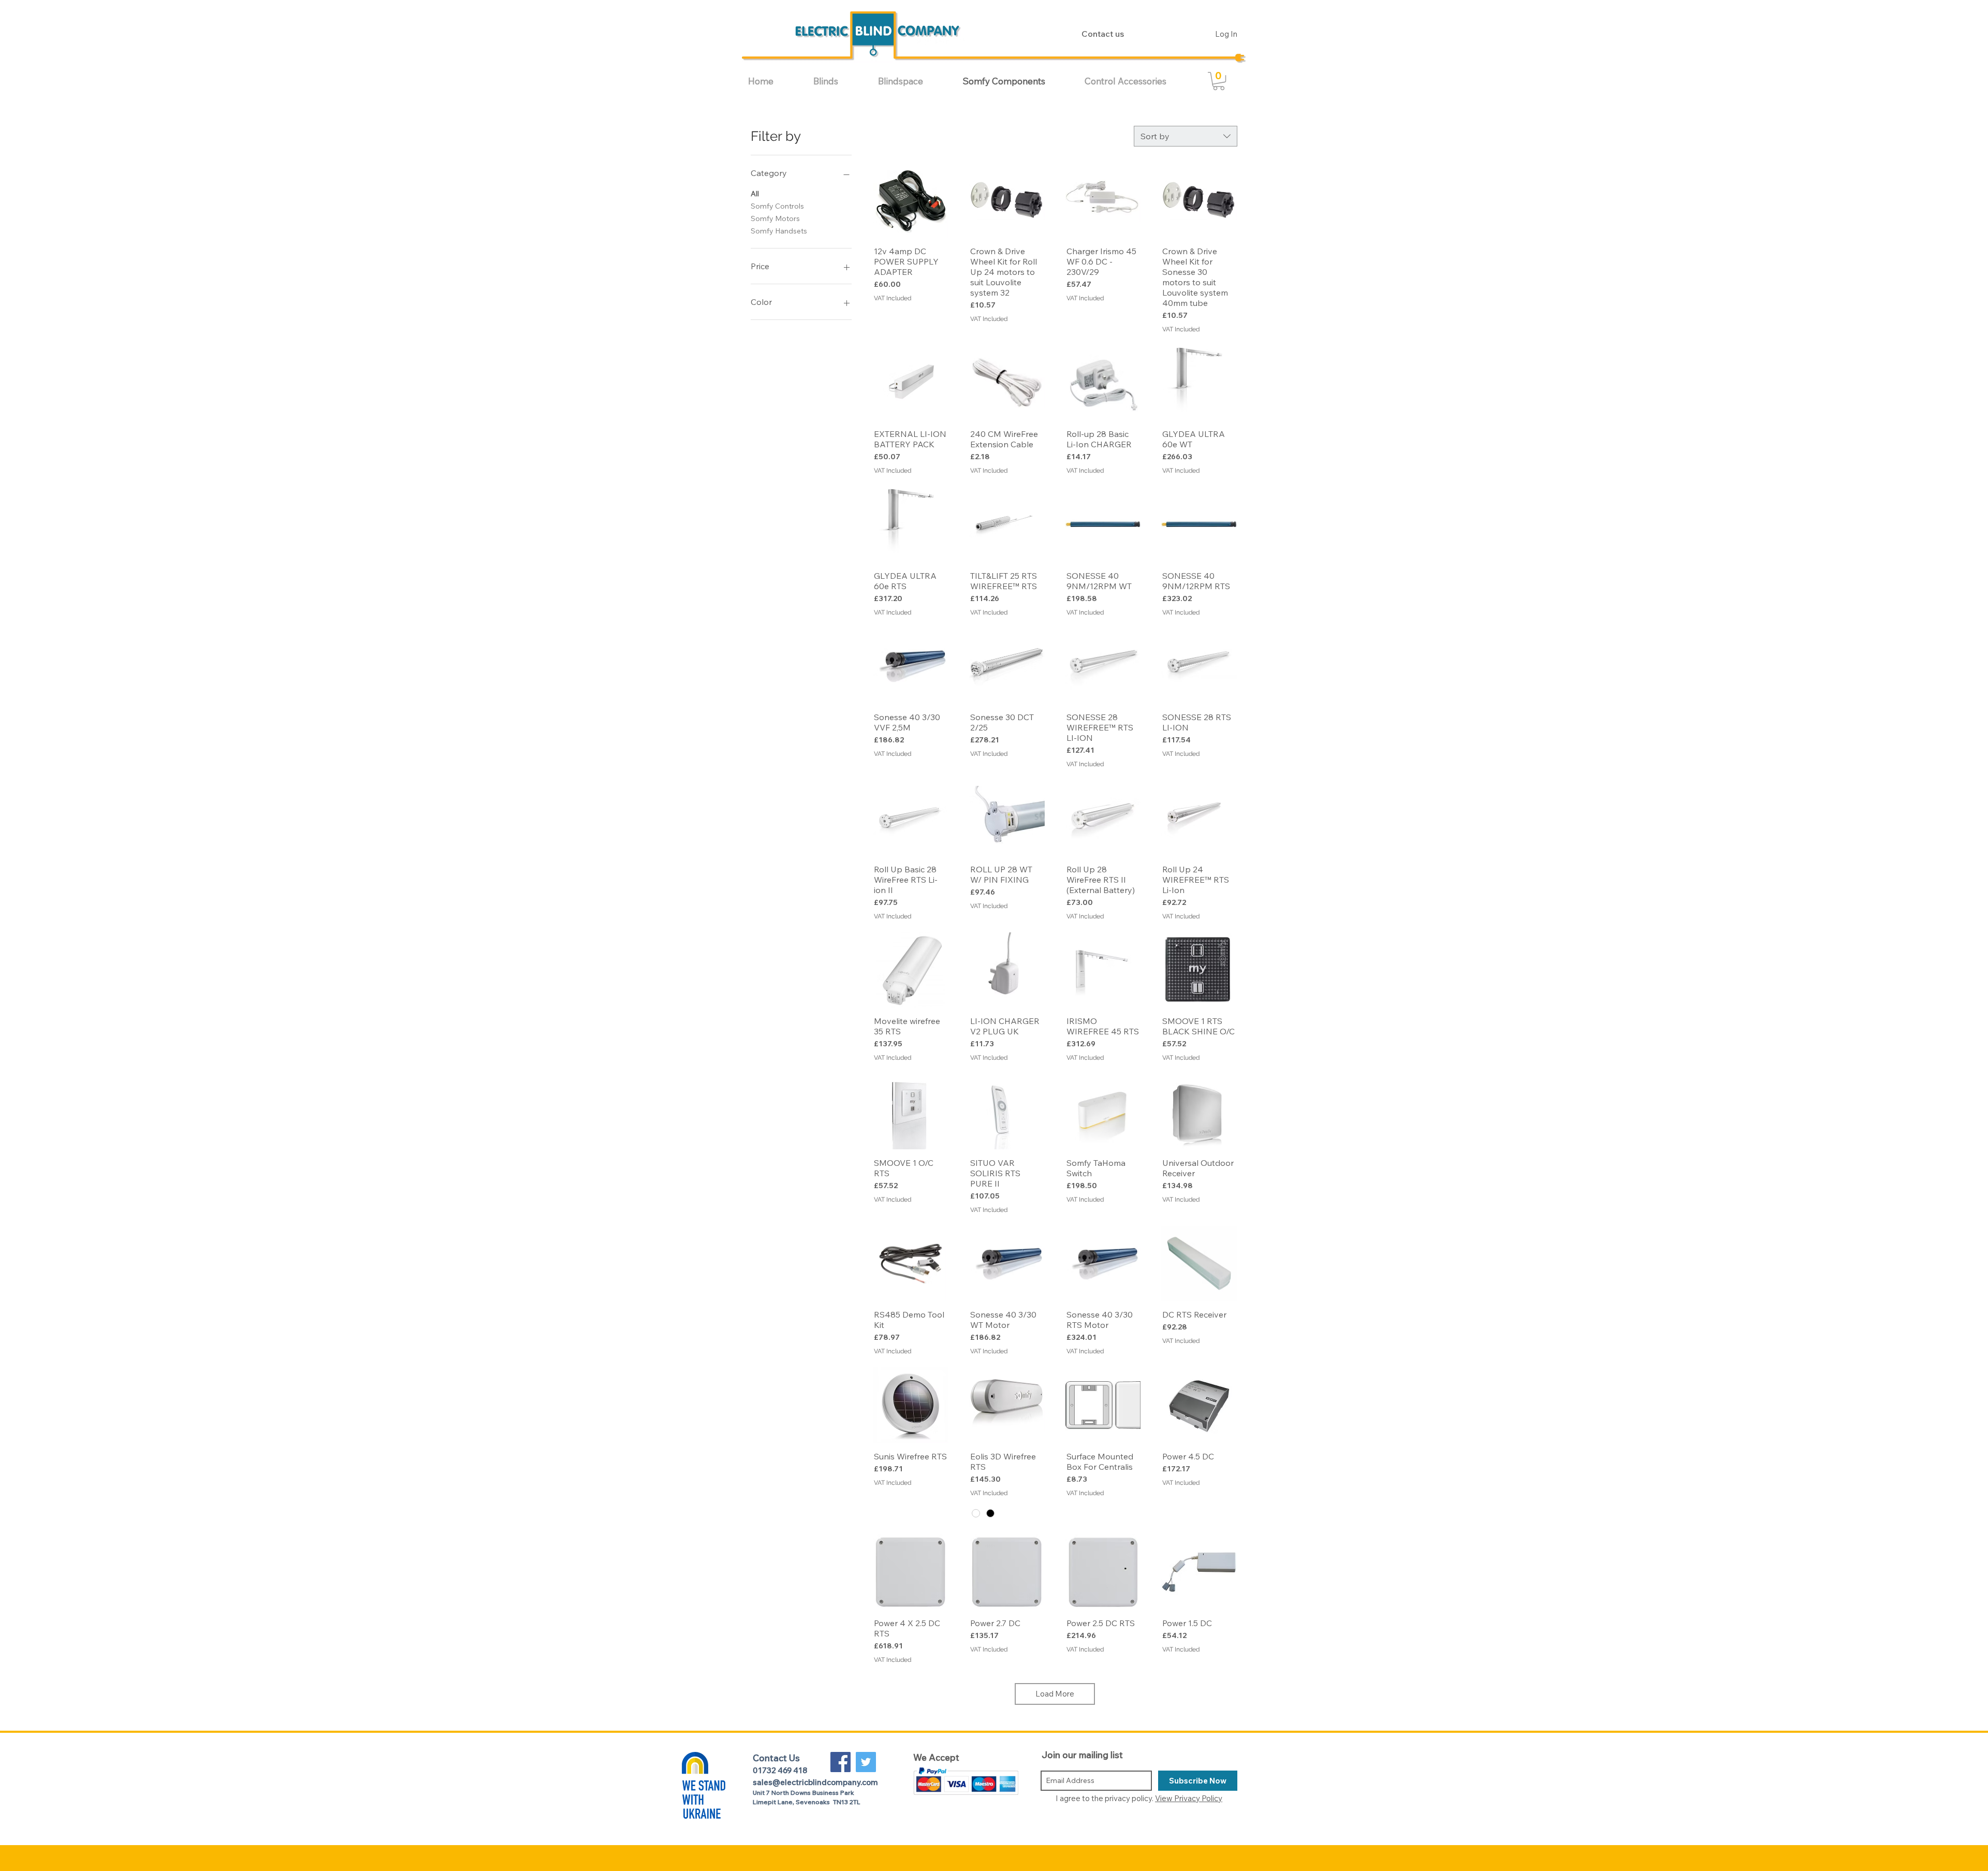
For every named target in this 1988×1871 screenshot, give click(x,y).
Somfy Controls (777, 206)
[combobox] (1186, 136)
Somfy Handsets (779, 231)
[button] (838, 81)
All (755, 194)
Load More (1055, 1694)
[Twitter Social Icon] (866, 1762)
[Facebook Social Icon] (840, 1762)
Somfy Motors (775, 218)
